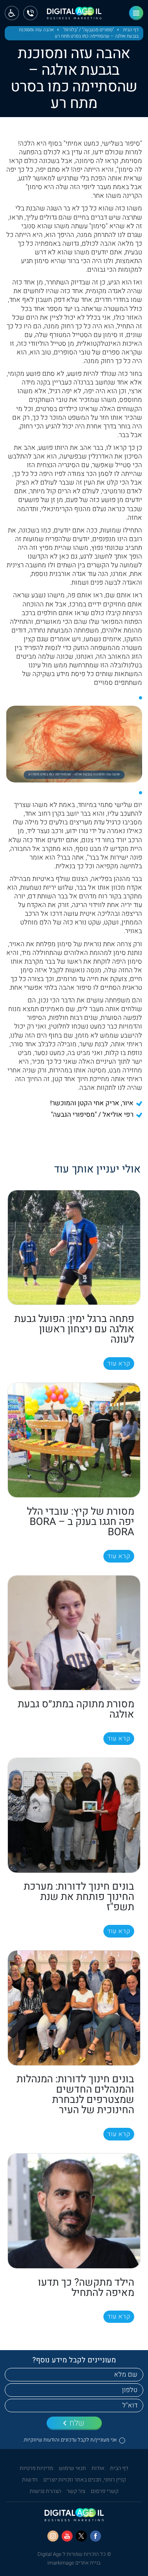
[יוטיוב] (67, 2536)
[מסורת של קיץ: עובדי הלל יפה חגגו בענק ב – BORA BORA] (74, 1440)
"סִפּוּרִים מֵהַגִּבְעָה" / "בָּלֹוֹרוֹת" (88, 30)
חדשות (30, 2480)
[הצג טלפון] (30, 13)
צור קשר (76, 2491)
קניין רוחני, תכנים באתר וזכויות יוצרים (85, 2480)
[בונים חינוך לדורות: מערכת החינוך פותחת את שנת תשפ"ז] (74, 1815)
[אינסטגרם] (53, 2536)
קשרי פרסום (105, 2491)
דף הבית (131, 30)
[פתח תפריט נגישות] (12, 13)
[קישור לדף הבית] (74, 16)
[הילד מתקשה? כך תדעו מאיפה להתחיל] (74, 2211)
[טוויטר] (81, 2536)
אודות (98, 2468)
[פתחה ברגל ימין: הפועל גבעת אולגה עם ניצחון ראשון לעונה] (74, 1247)
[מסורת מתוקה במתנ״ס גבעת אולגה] (74, 1633)
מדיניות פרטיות (37, 2468)
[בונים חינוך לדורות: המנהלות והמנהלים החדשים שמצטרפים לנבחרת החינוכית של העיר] (74, 2008)
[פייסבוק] (96, 2536)
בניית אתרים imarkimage (74, 2563)
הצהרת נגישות (45, 2491)
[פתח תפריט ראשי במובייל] (136, 13)
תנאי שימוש (72, 2468)
